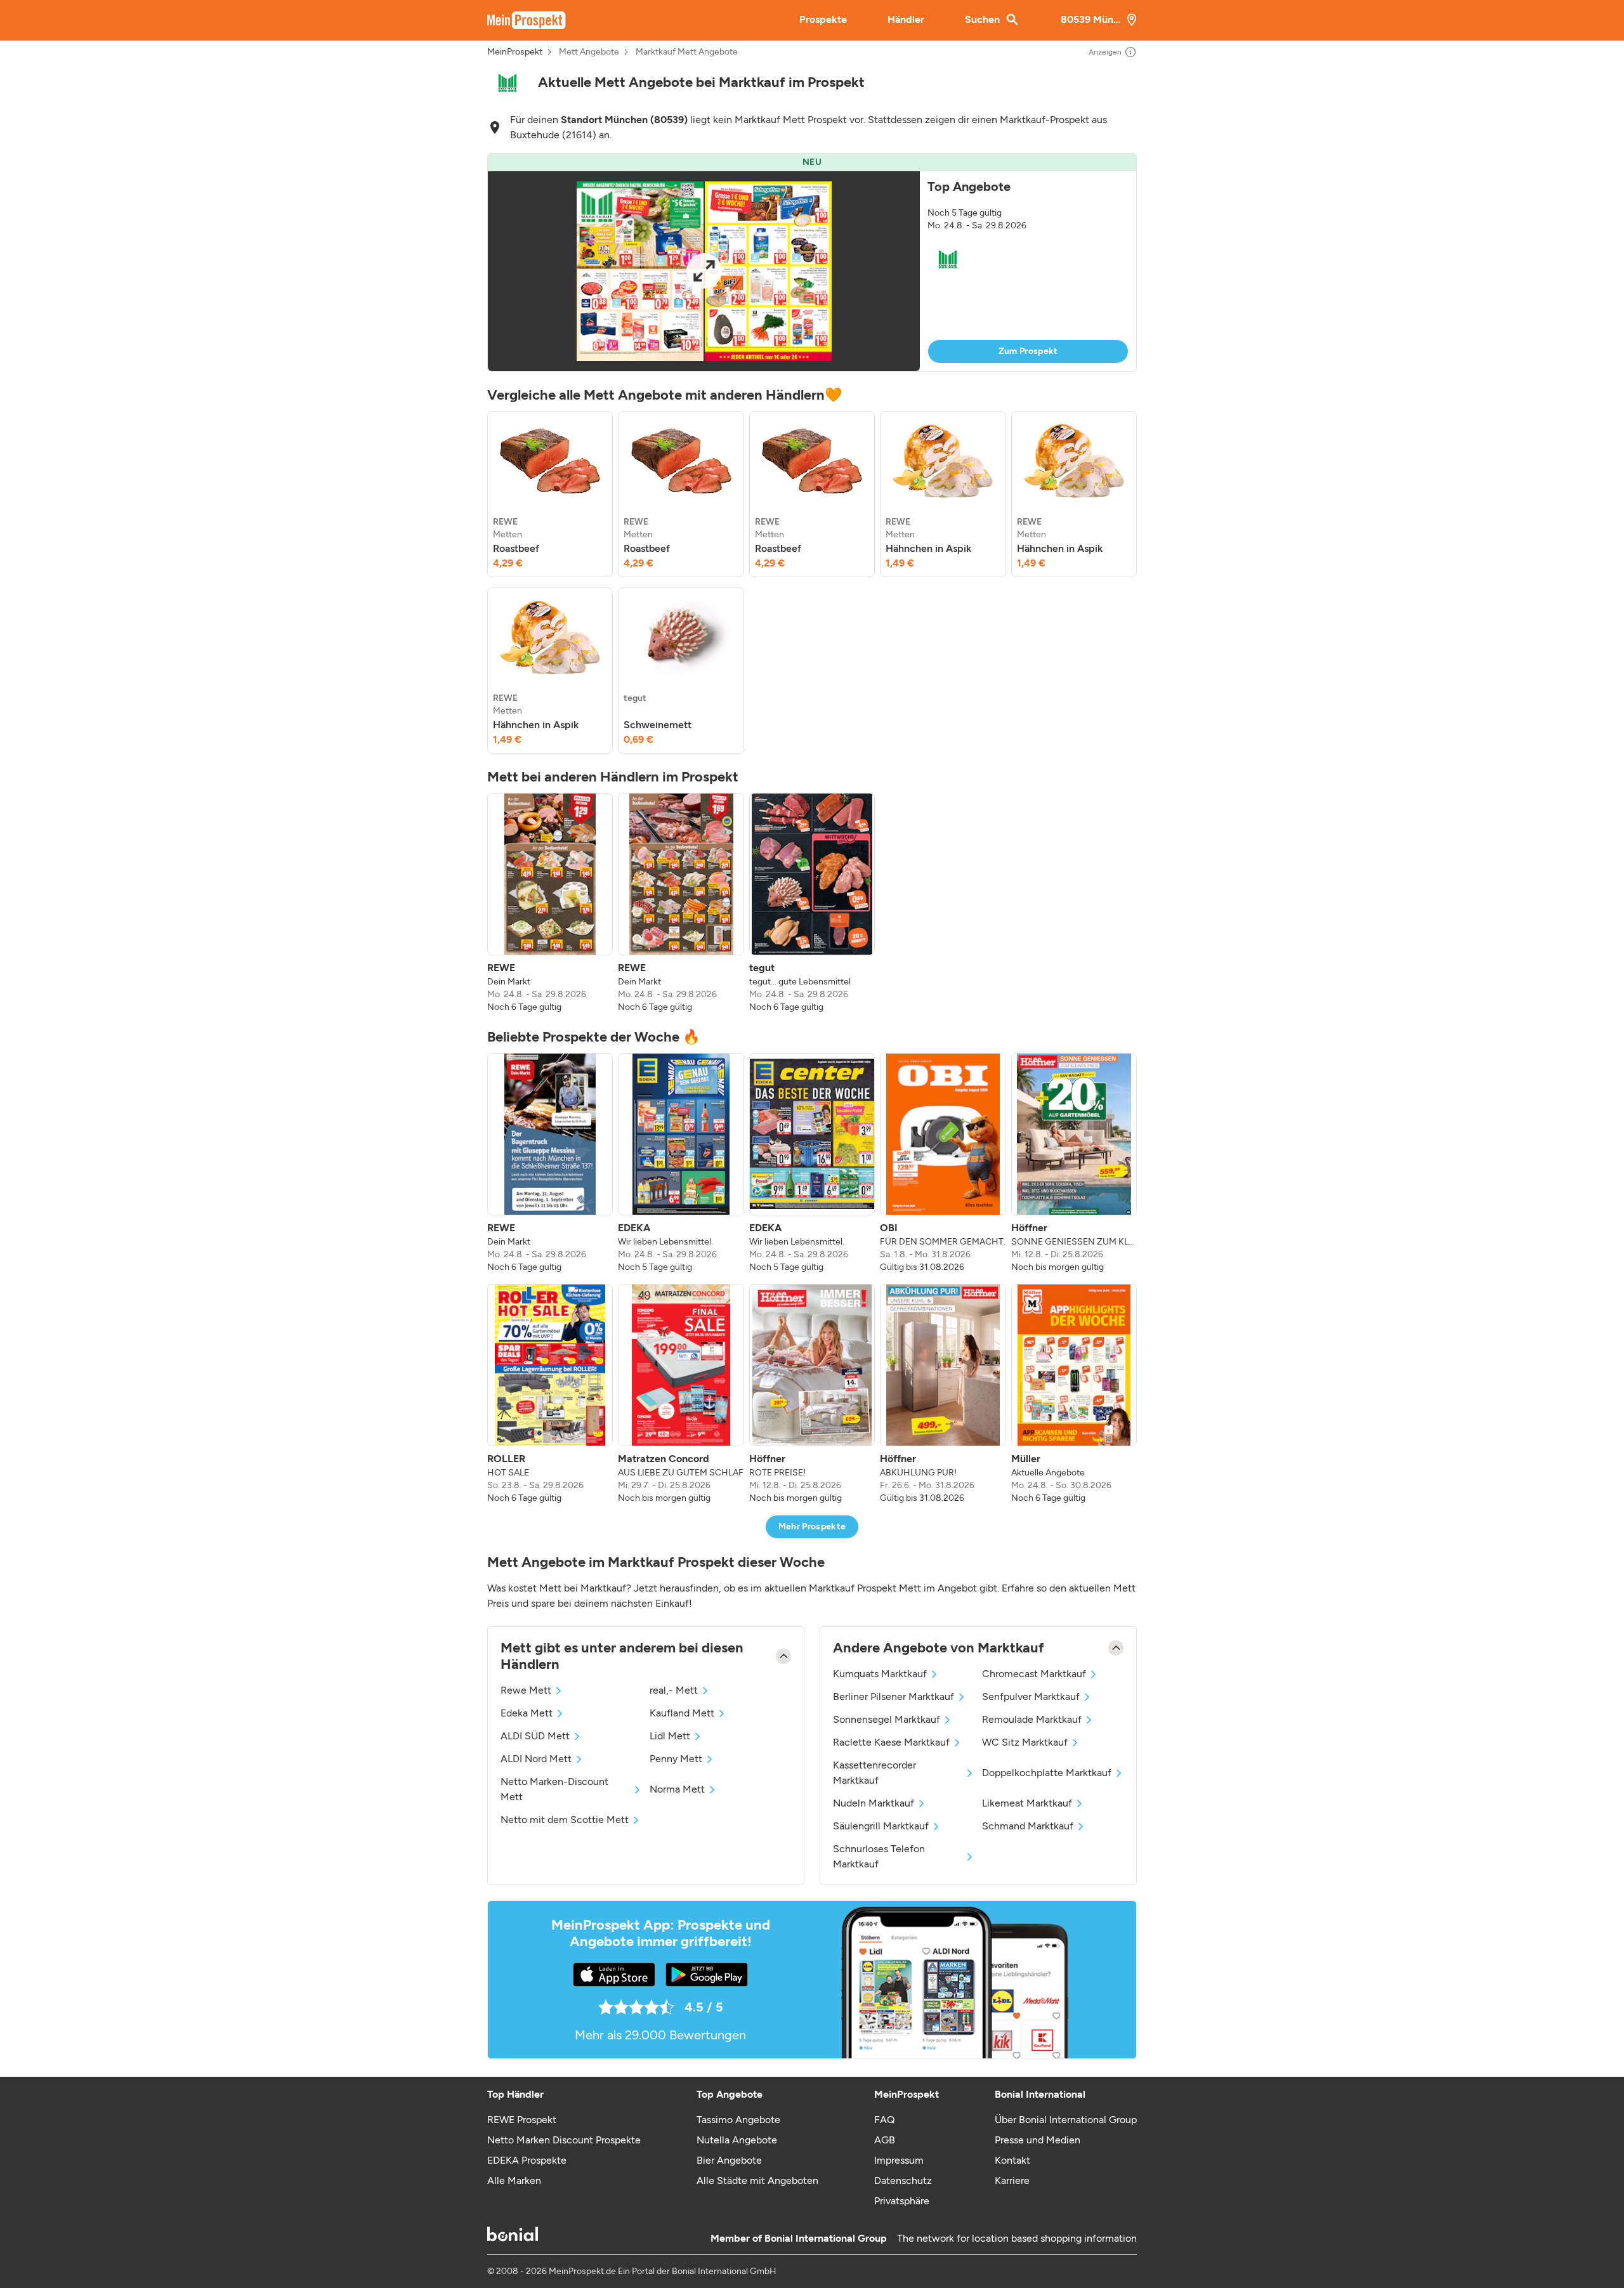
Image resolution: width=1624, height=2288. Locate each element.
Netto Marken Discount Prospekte (564, 2140)
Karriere (1012, 2180)
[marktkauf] (507, 83)
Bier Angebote (729, 2160)
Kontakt (1012, 2160)
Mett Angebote (589, 52)
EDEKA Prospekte (527, 2160)
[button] (812, 262)
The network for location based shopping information (1017, 2238)
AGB (885, 2140)
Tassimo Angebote (738, 2120)
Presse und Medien (1038, 2140)
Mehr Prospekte (812, 1526)
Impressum (899, 2160)
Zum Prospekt (1028, 351)
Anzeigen (1105, 52)
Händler (906, 19)
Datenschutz (903, 2180)
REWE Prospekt (522, 2120)
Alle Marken (514, 2180)
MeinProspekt (515, 52)
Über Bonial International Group (1066, 2120)
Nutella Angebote (737, 2140)
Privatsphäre (902, 2201)
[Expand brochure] (704, 271)
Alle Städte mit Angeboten (757, 2180)
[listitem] (550, 494)
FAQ (884, 2120)
